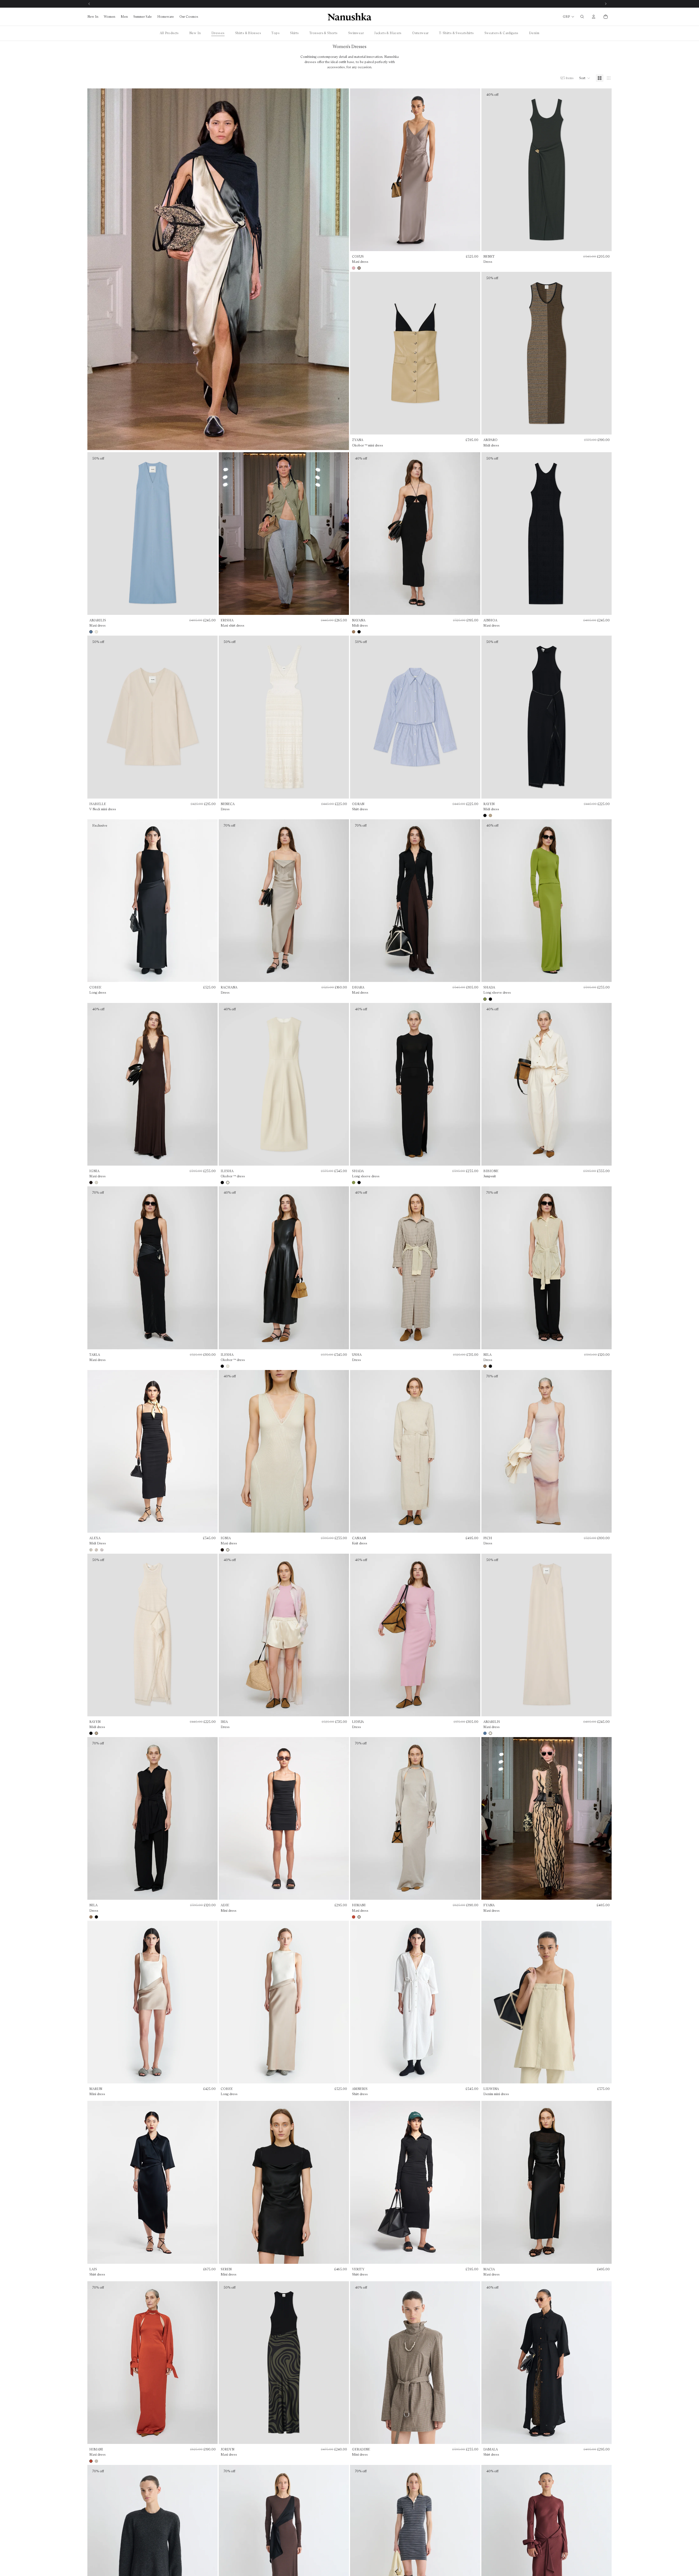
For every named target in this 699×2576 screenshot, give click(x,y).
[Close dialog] (404, 1226)
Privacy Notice (362, 1349)
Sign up (349, 1322)
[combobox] (309, 1278)
